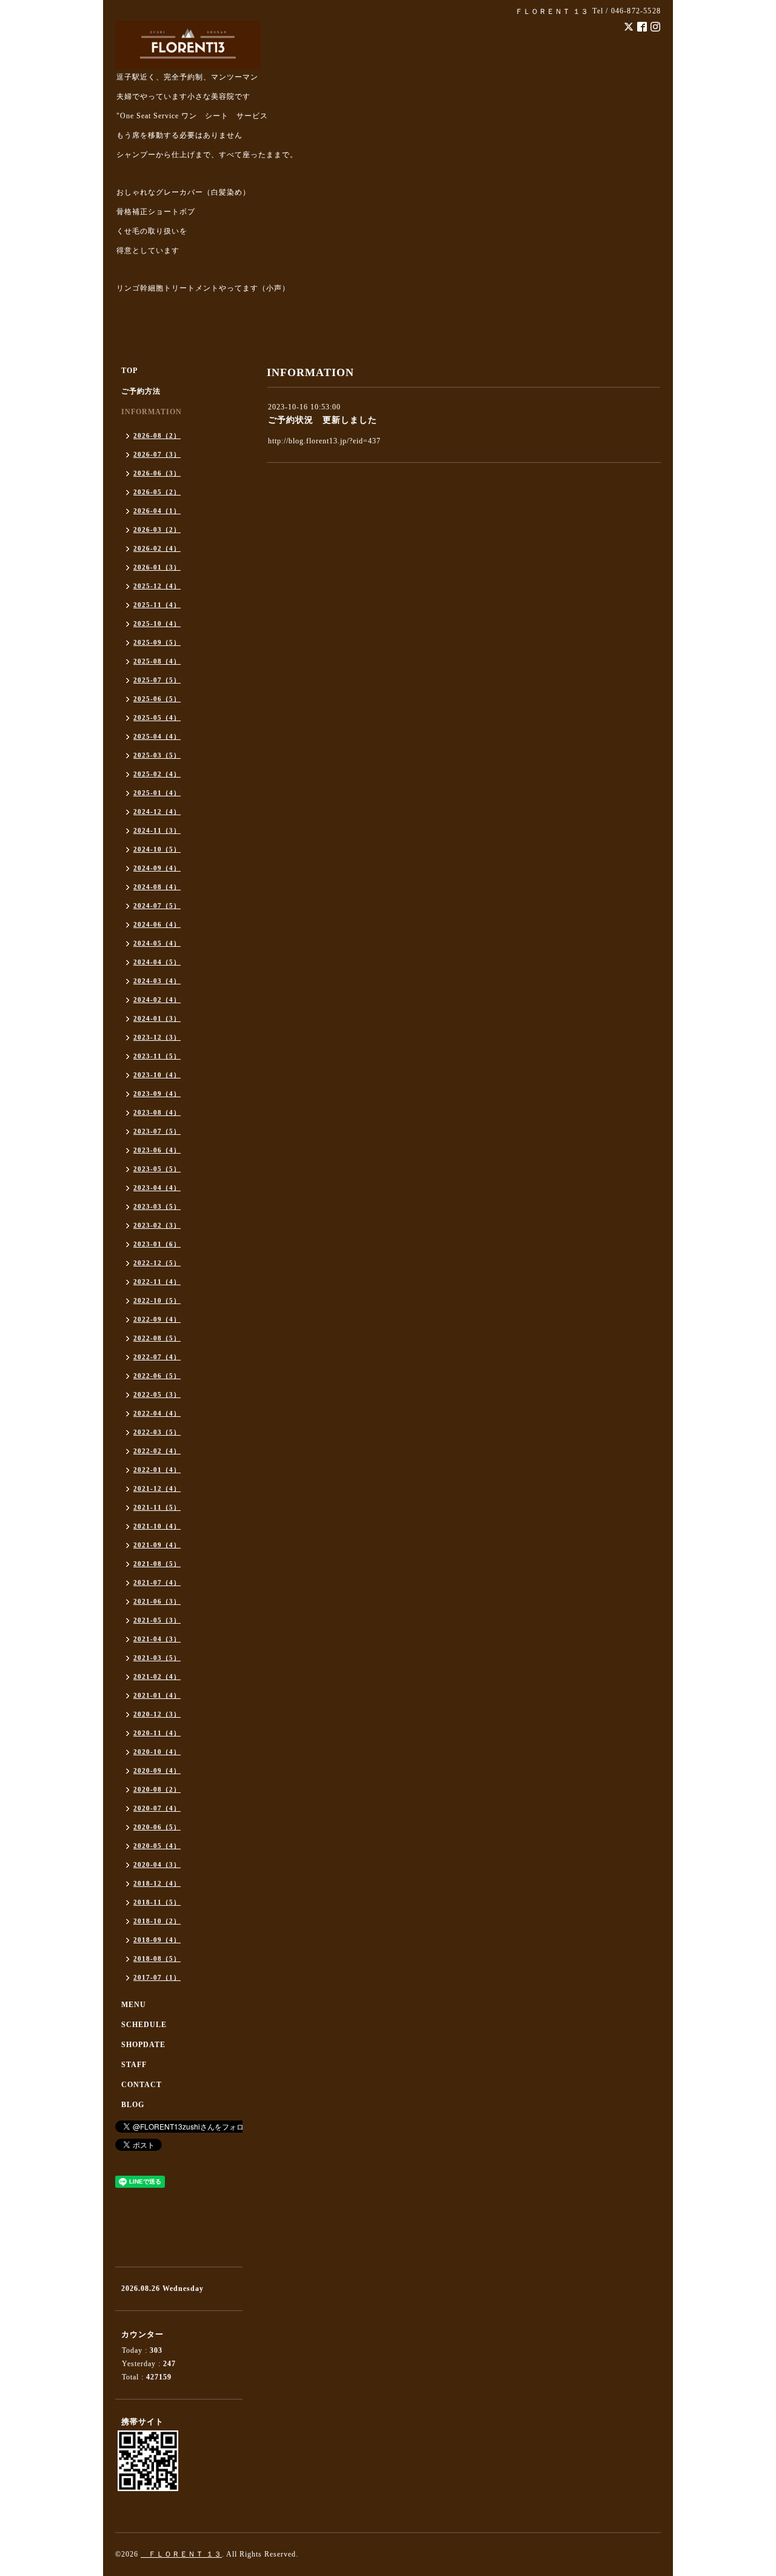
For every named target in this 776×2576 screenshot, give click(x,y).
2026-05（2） (157, 492)
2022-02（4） (157, 1451)
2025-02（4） (157, 774)
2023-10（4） (157, 1075)
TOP (129, 371)
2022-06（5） (157, 1376)
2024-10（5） (157, 849)
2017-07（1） (157, 1977)
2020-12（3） (157, 1714)
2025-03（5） (157, 755)
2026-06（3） (157, 473)
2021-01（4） (157, 1695)
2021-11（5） (157, 1507)
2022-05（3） (157, 1394)
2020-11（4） (157, 1733)
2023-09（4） (157, 1094)
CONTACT (142, 2085)
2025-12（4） (157, 586)
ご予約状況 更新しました (323, 420)
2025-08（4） (157, 661)
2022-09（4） (157, 1319)
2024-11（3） (157, 830)
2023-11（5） (157, 1056)
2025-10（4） (157, 624)
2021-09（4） (157, 1545)
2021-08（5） (157, 1564)
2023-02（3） (157, 1225)
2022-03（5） (157, 1432)
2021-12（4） (157, 1488)
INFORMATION (152, 412)
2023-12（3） (157, 1037)
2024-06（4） (157, 924)
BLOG (133, 2105)
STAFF (134, 2065)
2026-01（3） (157, 567)
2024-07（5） (157, 906)
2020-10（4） (157, 1752)
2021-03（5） (157, 1658)
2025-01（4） (157, 793)
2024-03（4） (157, 981)
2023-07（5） (157, 1131)
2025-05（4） (157, 718)
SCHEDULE (144, 2025)
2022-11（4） (157, 1282)
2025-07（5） (157, 680)
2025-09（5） (157, 642)
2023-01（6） (157, 1244)
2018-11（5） (157, 1902)
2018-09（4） (157, 1940)
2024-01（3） (157, 1018)
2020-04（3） (157, 1865)
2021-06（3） (157, 1601)
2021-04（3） (157, 1639)
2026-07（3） (157, 454)
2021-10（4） (157, 1526)
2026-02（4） (157, 548)
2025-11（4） (157, 605)
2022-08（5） (157, 1338)
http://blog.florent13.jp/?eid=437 (324, 441)
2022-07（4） (157, 1357)
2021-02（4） (157, 1676)
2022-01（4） (157, 1470)
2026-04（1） (157, 511)
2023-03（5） (157, 1206)
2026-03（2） (157, 530)
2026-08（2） (157, 435)
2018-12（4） (157, 1883)
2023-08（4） (157, 1112)
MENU (134, 2005)
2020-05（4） (157, 1846)
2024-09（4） (157, 868)
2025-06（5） (157, 699)
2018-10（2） (157, 1921)
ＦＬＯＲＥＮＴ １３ (181, 2554)
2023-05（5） (157, 1169)
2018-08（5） (157, 1959)
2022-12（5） (157, 1263)
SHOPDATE (143, 2045)
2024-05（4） (157, 943)
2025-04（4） (157, 736)
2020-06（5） (157, 1827)
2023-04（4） (157, 1188)
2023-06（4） (157, 1150)
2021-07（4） (157, 1582)
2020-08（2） (157, 1789)
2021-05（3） (157, 1620)
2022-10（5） (157, 1300)
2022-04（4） (157, 1413)
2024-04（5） (157, 962)
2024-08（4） (157, 887)
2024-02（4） (157, 1000)
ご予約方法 (141, 391)
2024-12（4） (157, 812)
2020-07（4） (157, 1808)
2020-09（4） (157, 1771)
